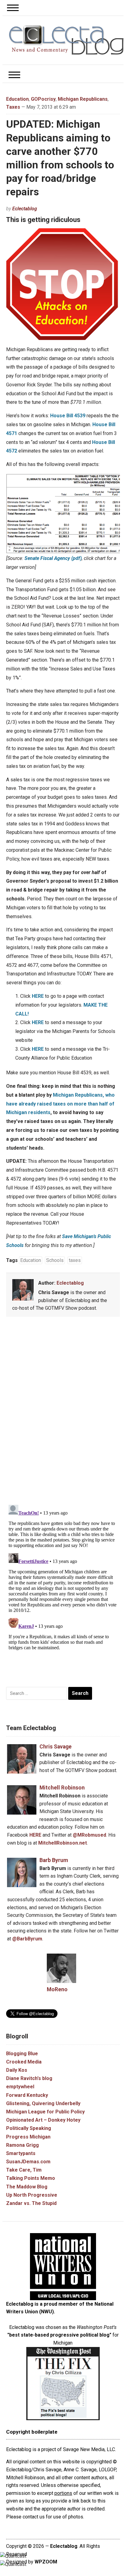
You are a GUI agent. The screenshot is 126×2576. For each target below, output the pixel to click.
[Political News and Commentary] (66, 40)
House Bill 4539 (68, 416)
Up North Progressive (32, 2195)
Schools (55, 1260)
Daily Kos (17, 2070)
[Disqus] (63, 1412)
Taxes (13, 107)
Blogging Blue (22, 2054)
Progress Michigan (28, 2137)
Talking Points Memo (31, 2178)
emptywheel (20, 2087)
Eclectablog (25, 209)
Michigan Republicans (83, 99)
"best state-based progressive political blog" (59, 2335)
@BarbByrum (27, 1939)
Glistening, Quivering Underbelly (43, 2103)
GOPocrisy (43, 99)
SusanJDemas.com (28, 2162)
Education (17, 99)
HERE (38, 996)
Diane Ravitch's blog (29, 2078)
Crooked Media (24, 2062)
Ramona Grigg (22, 2145)
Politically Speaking (29, 2128)
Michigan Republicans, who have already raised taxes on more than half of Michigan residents (60, 1104)
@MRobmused (89, 1835)
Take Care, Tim (24, 2170)
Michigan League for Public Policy (45, 2112)
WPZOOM (46, 2562)
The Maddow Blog (27, 2187)
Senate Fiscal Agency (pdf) (53, 558)
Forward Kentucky (27, 2095)
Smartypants (21, 2153)
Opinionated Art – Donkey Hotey (43, 2120)
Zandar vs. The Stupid (31, 2203)
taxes (75, 1260)
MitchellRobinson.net (63, 1843)
